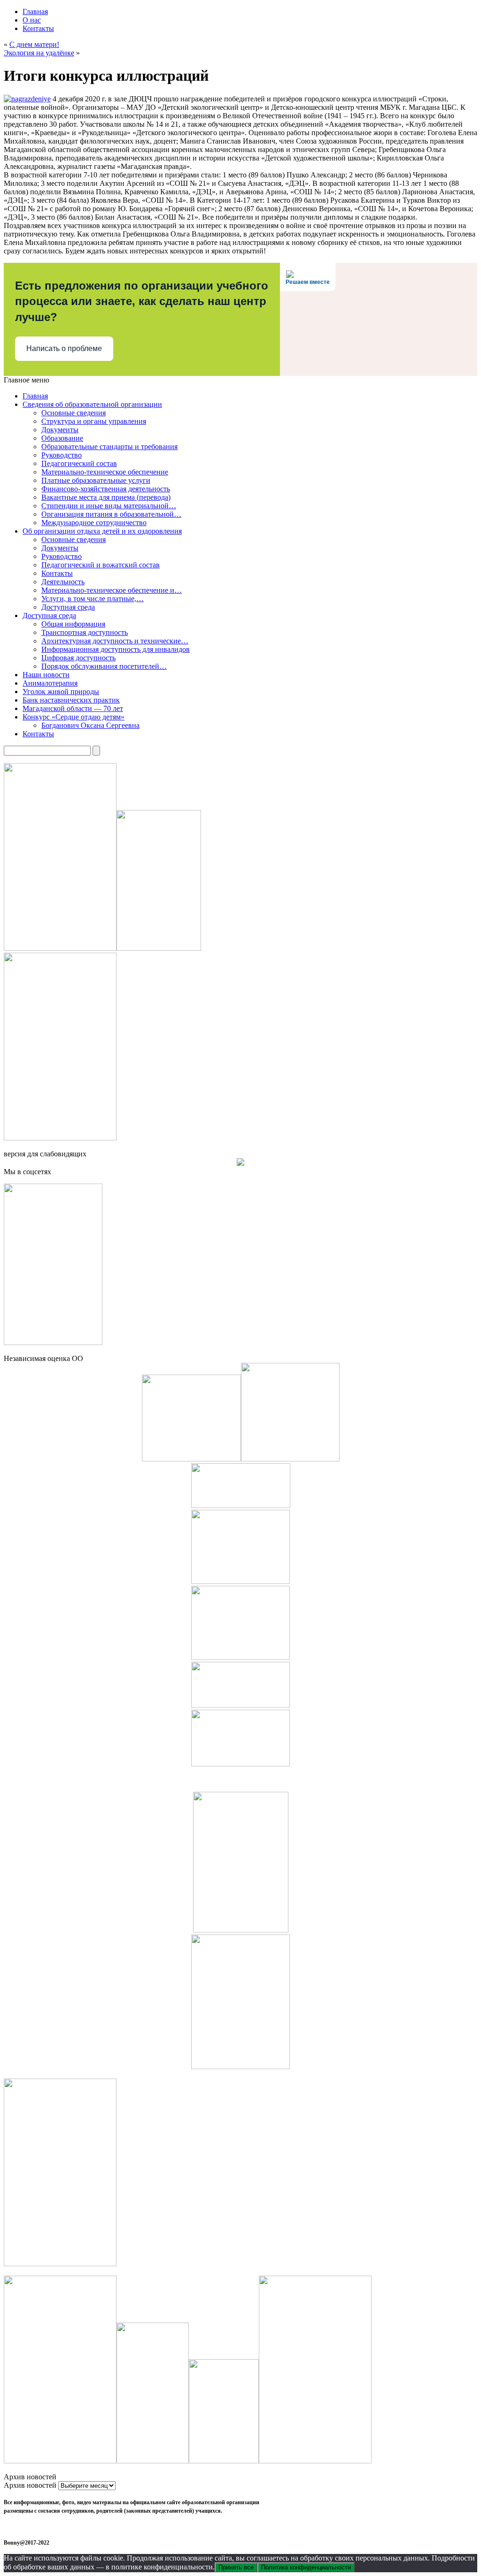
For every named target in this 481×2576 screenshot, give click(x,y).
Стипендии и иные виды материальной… (109, 506)
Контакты (38, 28)
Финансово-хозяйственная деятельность (106, 489)
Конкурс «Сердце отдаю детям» (74, 717)
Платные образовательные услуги (96, 480)
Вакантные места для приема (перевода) (106, 497)
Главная (35, 11)
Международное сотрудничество (94, 523)
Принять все (236, 2567)
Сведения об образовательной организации (92, 404)
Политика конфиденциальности (306, 2567)
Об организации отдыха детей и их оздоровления (102, 531)
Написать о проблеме (64, 348)
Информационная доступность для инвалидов (116, 649)
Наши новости (46, 675)
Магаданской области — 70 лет (73, 708)
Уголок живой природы (61, 692)
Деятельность (63, 582)
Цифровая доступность (78, 658)
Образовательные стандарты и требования (109, 447)
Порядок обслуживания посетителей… (104, 666)
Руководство (62, 455)
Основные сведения (74, 413)
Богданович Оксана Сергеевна (90, 725)
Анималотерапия (50, 683)
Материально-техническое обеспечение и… (112, 590)
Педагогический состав (79, 463)
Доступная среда (68, 607)
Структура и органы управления (94, 421)
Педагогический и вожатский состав (101, 565)
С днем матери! (34, 44)
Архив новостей (30, 2485)
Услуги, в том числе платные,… (93, 599)
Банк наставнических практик (71, 700)
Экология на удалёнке (39, 53)
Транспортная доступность (85, 632)
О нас (32, 20)
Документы (60, 430)
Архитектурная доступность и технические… (115, 641)
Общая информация (73, 624)
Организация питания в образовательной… (111, 514)
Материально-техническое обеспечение (105, 472)
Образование (62, 438)
